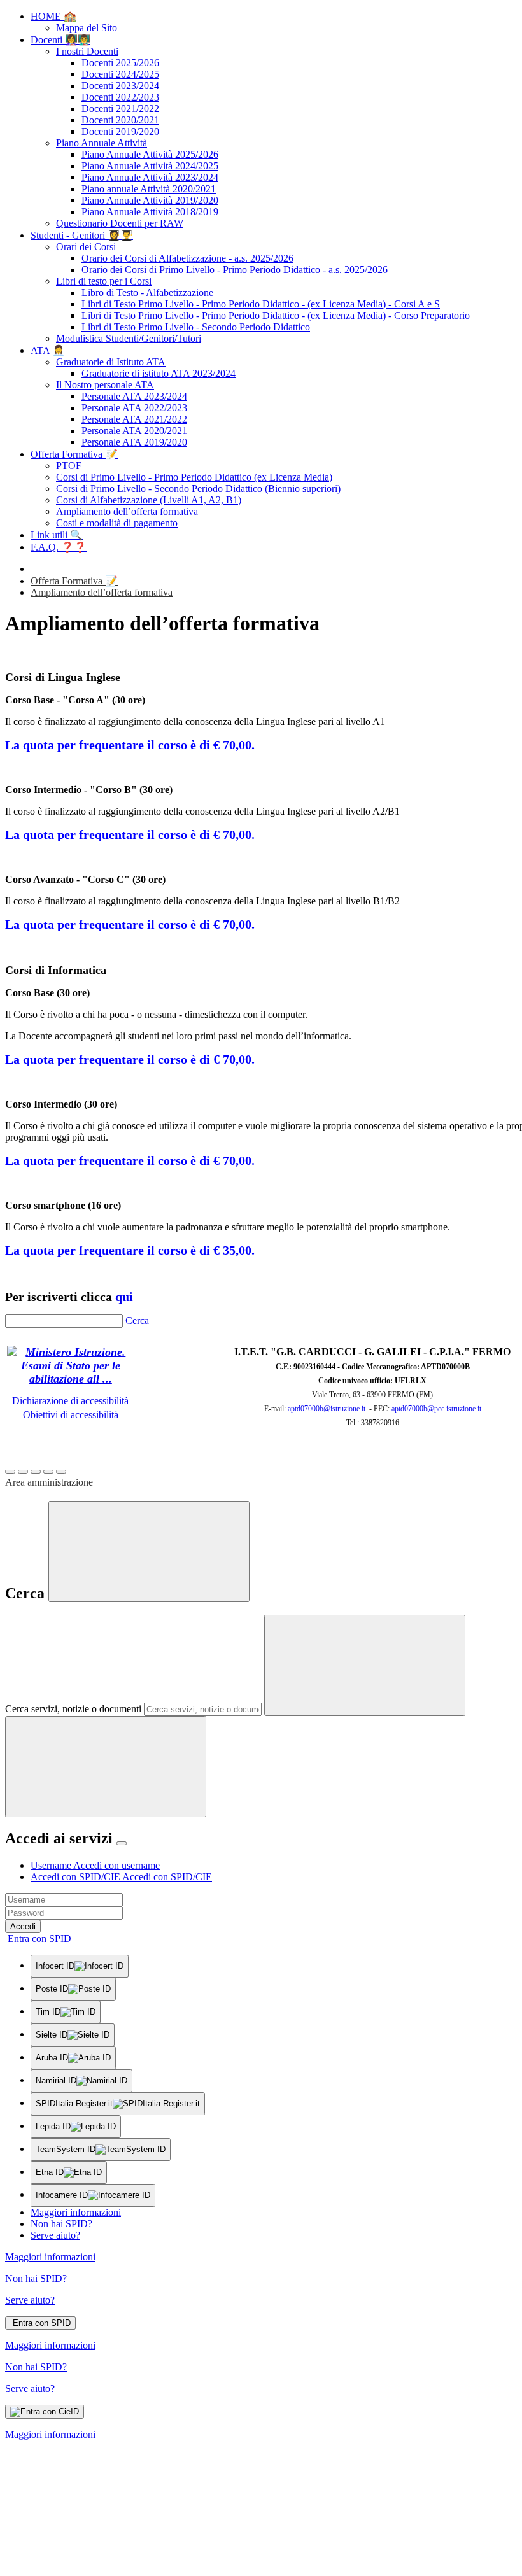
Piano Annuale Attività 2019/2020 (150, 200)
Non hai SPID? (61, 2224)
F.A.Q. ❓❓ (59, 547)
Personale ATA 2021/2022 (134, 419)
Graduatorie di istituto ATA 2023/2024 (159, 373)
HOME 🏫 (53, 16)
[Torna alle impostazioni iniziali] (61, 1472)
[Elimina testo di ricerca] (365, 1665)
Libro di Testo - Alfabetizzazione (147, 292)
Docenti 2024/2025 (120, 74)
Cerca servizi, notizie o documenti (73, 1709)
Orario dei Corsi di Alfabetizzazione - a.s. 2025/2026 (187, 258)
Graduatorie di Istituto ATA (111, 362)
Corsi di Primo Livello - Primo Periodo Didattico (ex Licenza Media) (194, 477)
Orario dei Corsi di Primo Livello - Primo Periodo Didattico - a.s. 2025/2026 (235, 270)
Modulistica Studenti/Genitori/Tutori (129, 338)
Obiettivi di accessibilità (71, 1415)
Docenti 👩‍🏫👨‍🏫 (60, 40)
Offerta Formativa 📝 (74, 454)
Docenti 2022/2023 (120, 97)
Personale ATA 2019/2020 (134, 442)
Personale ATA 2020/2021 (134, 431)
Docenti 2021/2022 (120, 109)
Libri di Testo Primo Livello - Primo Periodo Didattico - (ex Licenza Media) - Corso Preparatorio (276, 315)
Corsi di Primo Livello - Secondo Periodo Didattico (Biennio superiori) (198, 489)
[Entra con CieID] (45, 2412)
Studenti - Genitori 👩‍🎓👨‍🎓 (82, 235)
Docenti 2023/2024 (120, 86)
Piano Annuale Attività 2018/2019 (150, 212)
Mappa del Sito (87, 28)
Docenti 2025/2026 (120, 63)
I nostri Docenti (87, 51)
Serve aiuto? (55, 2235)
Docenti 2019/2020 (120, 131)
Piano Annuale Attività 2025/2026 (150, 154)
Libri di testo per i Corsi (104, 281)
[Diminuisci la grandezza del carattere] (23, 1472)
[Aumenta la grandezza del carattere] (10, 1472)
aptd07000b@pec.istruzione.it (436, 1409)
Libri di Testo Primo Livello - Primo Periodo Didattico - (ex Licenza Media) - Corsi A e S (261, 304)
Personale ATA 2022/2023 (134, 408)
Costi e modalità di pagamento (117, 523)
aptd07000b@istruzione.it (327, 1409)
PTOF (69, 466)
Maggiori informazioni (76, 2212)
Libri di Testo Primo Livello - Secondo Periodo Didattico (196, 327)
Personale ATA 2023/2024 (134, 396)
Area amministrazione (49, 1482)
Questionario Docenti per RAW (120, 223)
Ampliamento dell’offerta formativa (127, 511)
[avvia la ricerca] (106, 1767)
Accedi (23, 1926)
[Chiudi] (149, 1552)
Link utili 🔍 (57, 535)
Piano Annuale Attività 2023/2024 (150, 177)
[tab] (95, 1865)
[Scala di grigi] (36, 1472)
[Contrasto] (48, 1472)
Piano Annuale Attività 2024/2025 (150, 166)
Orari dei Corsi (86, 247)
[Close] (122, 1843)
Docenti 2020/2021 (120, 120)
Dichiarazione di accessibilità (70, 1401)
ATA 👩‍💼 (48, 350)
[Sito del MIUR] (71, 1379)
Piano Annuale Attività (102, 143)
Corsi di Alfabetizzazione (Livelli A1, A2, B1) (149, 500)
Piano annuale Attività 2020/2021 (149, 189)
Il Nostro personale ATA (105, 385)
